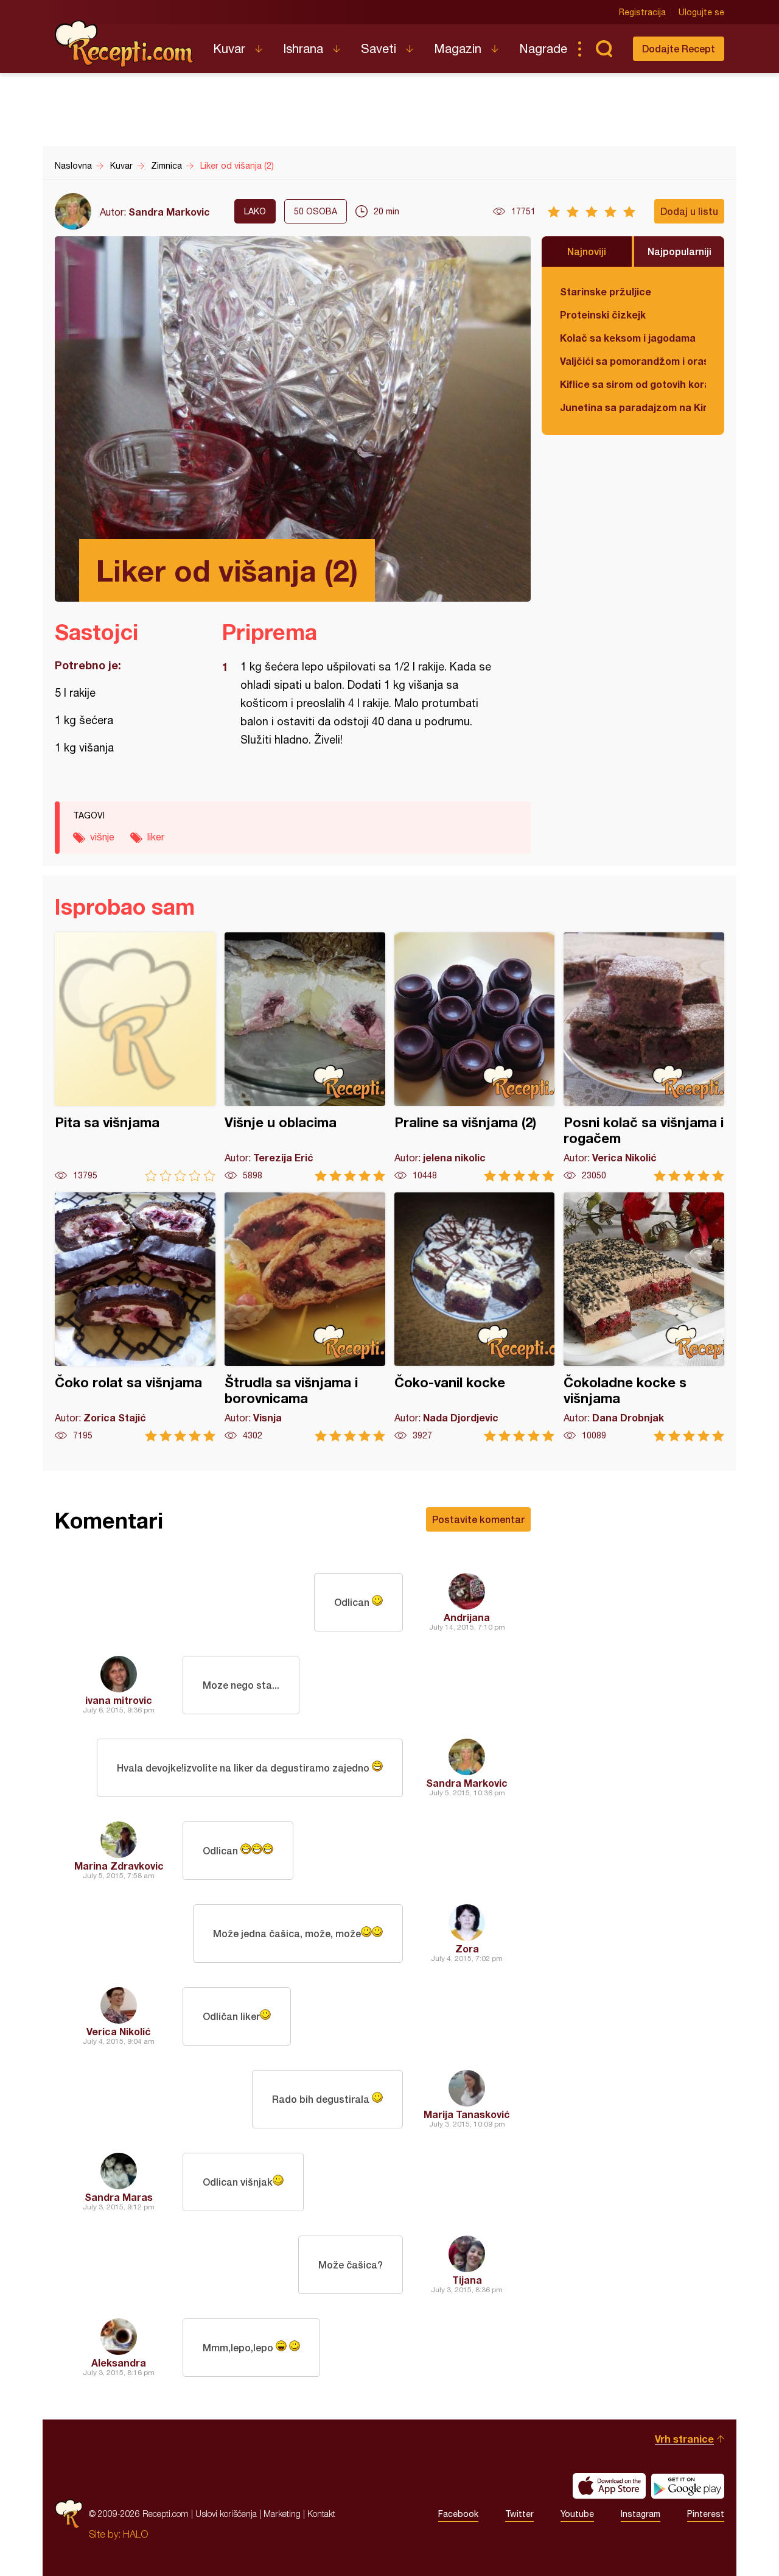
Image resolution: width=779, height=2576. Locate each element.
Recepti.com (125, 44)
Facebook (458, 2514)
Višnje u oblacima (305, 1057)
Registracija (642, 12)
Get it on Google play (688, 2486)
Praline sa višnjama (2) (475, 1057)
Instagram (641, 2514)
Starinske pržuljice (606, 291)
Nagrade (543, 48)
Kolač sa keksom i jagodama (628, 338)
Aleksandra (119, 2363)
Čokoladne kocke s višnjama (644, 1317)
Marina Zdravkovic (119, 1866)
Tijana (467, 2280)
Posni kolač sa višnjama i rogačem (644, 1057)
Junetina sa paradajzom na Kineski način (633, 407)
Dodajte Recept (679, 48)
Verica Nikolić (119, 2031)
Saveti (379, 48)
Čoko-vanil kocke (475, 1317)
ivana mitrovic (119, 1700)
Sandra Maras (119, 2197)
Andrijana (467, 1617)
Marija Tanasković (467, 2114)
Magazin (458, 48)
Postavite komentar (478, 1519)
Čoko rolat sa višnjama (135, 1317)
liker (156, 837)
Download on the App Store (609, 2486)
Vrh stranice (684, 2439)
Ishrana (303, 48)
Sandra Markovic (169, 212)
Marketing (282, 2514)
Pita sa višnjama (135, 1057)
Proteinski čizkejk (603, 315)
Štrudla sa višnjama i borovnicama (305, 1317)
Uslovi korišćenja (226, 2514)
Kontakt (321, 2514)
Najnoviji (587, 251)
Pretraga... (604, 49)
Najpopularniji (679, 251)
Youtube (577, 2514)
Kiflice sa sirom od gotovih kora (633, 384)
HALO (135, 2534)
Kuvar (229, 48)
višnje (102, 837)
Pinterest (706, 2514)
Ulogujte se (701, 12)
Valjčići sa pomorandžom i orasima (633, 361)
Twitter (519, 2514)
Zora (467, 1948)
